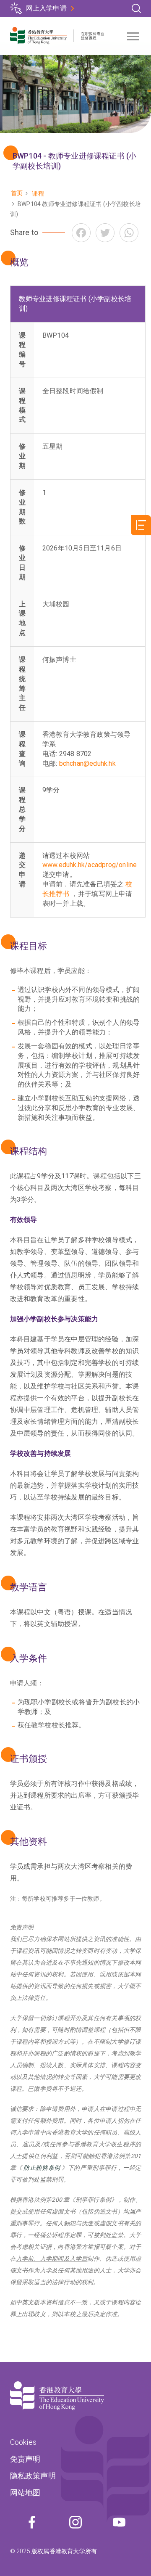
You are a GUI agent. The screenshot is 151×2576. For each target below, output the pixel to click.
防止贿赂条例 (42, 2168)
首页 (17, 193)
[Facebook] (81, 233)
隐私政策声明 (33, 2476)
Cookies (23, 2442)
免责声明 (25, 2459)
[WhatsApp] (129, 233)
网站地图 (25, 2493)
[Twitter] (105, 233)
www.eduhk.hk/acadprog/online (90, 865)
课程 (38, 193)
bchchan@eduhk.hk (87, 763)
